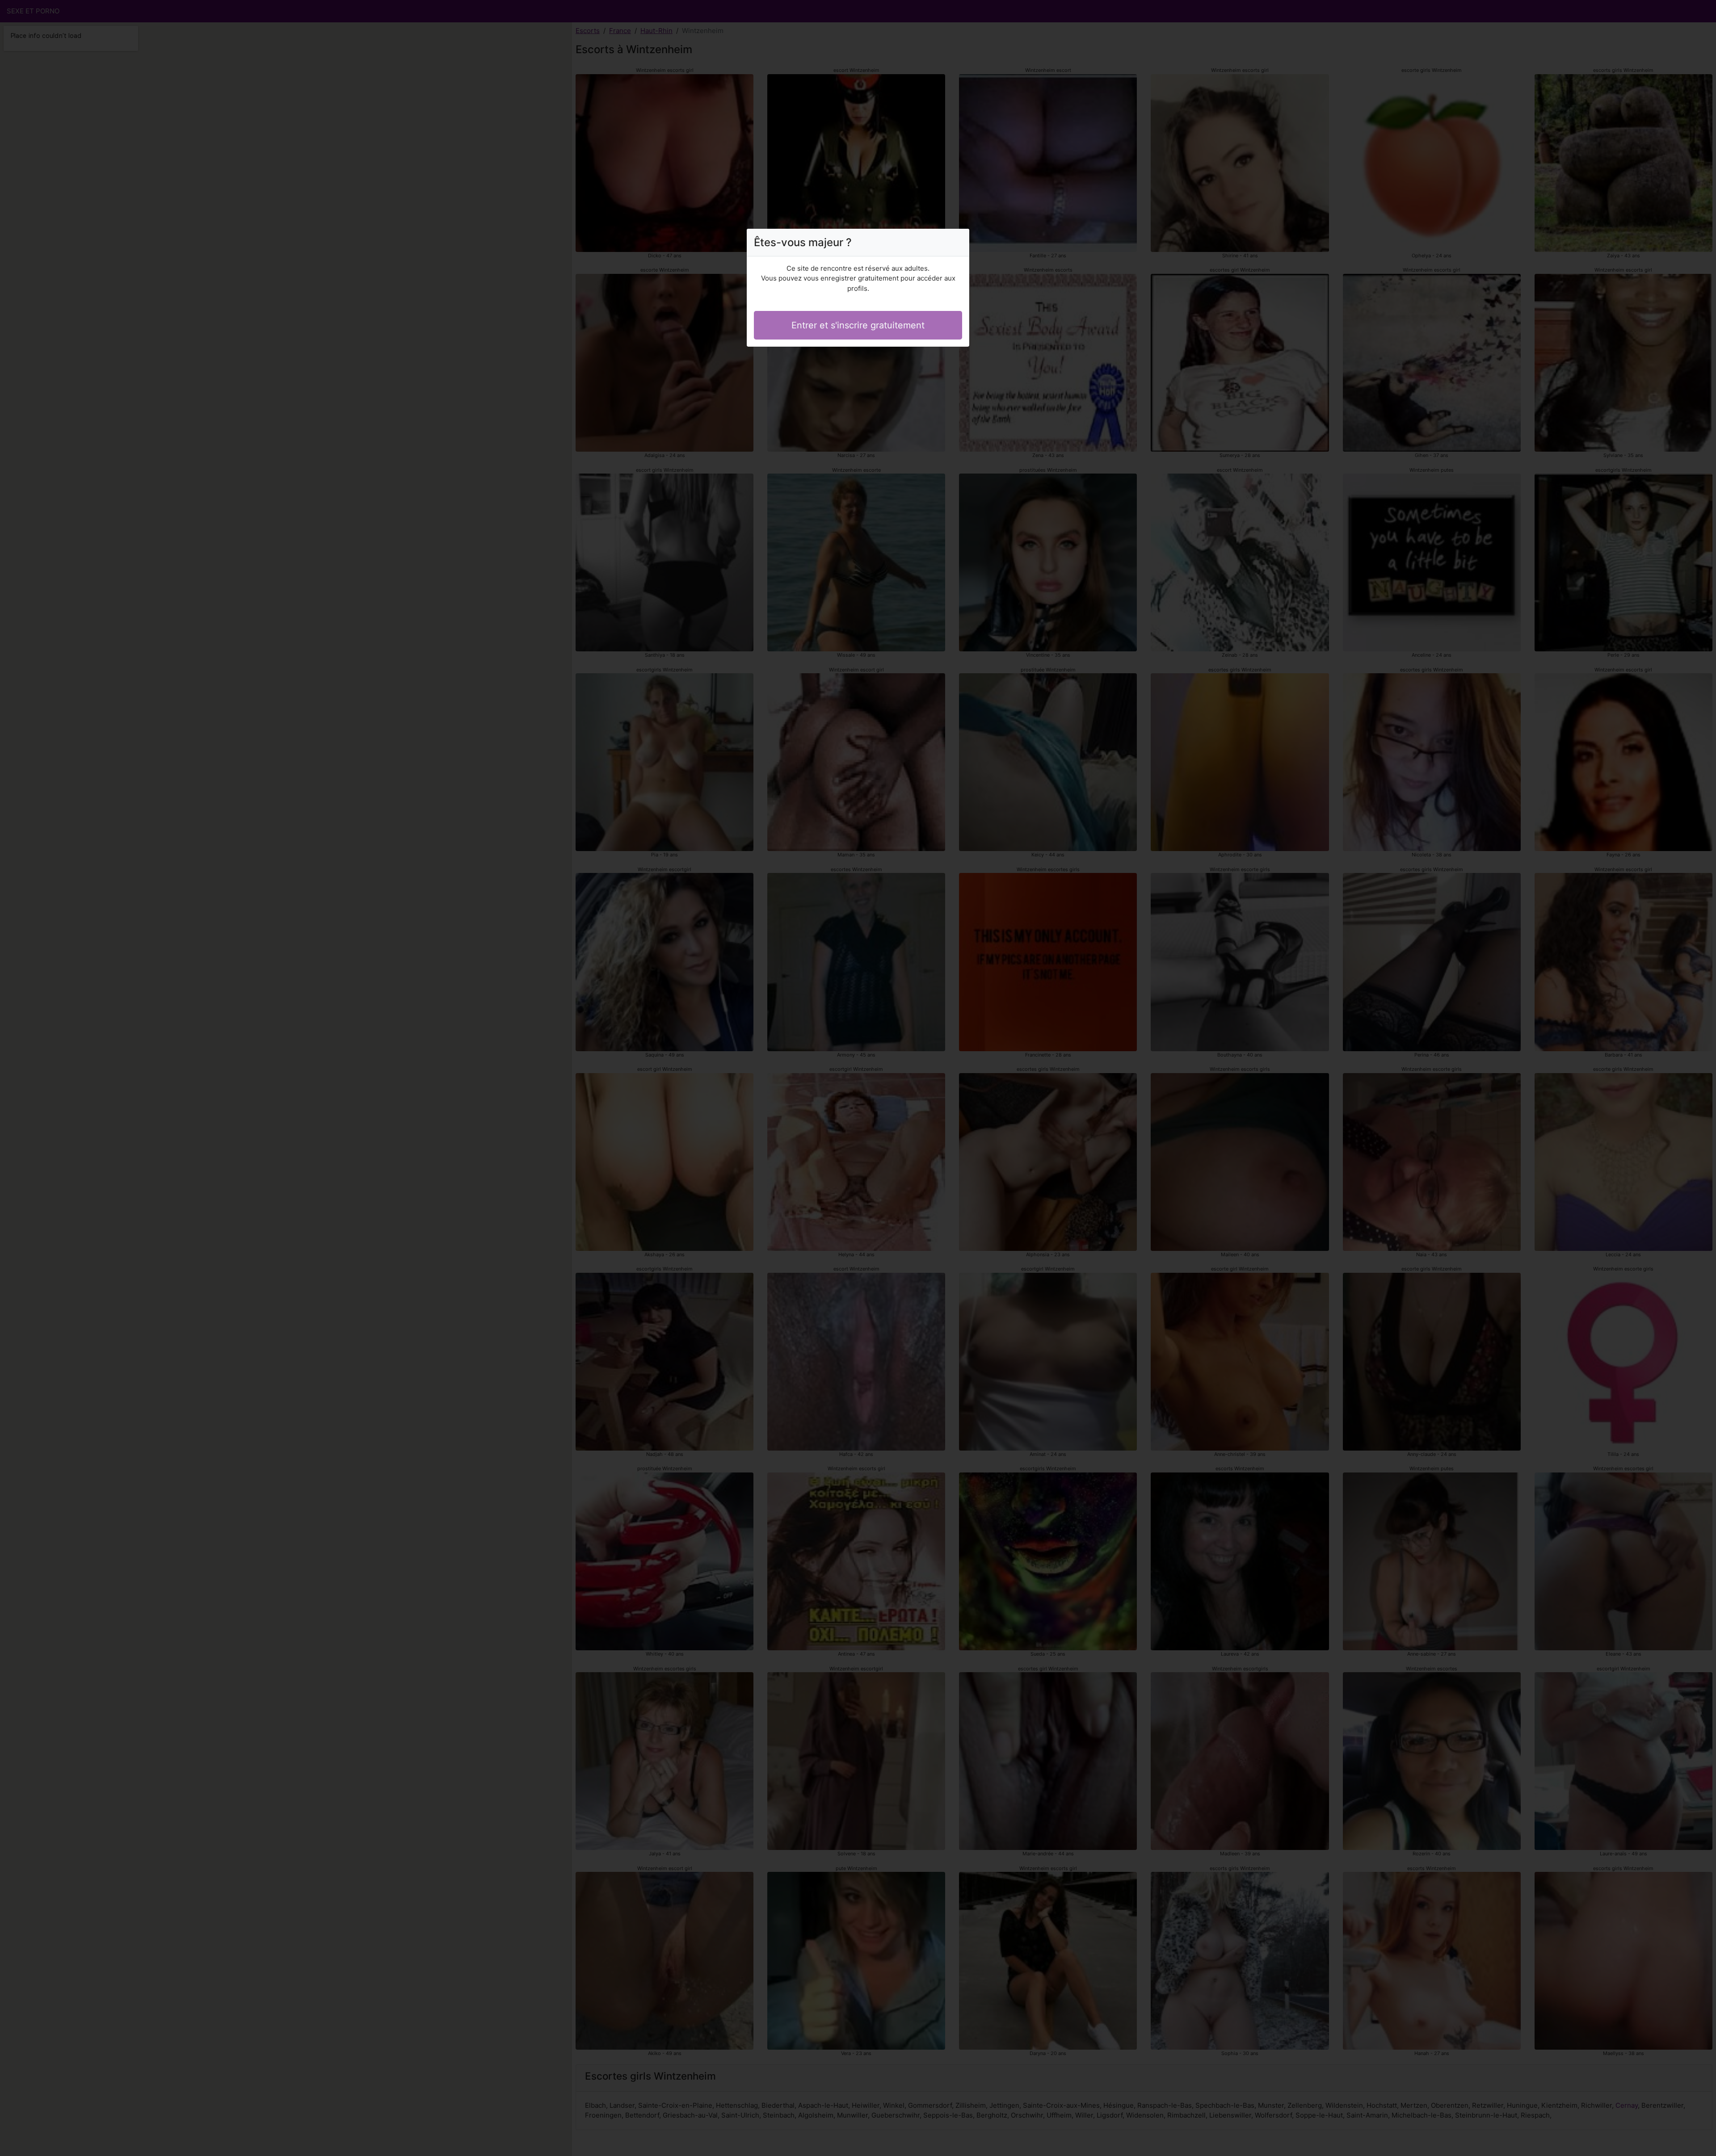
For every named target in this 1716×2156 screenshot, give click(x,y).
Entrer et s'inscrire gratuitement (858, 325)
